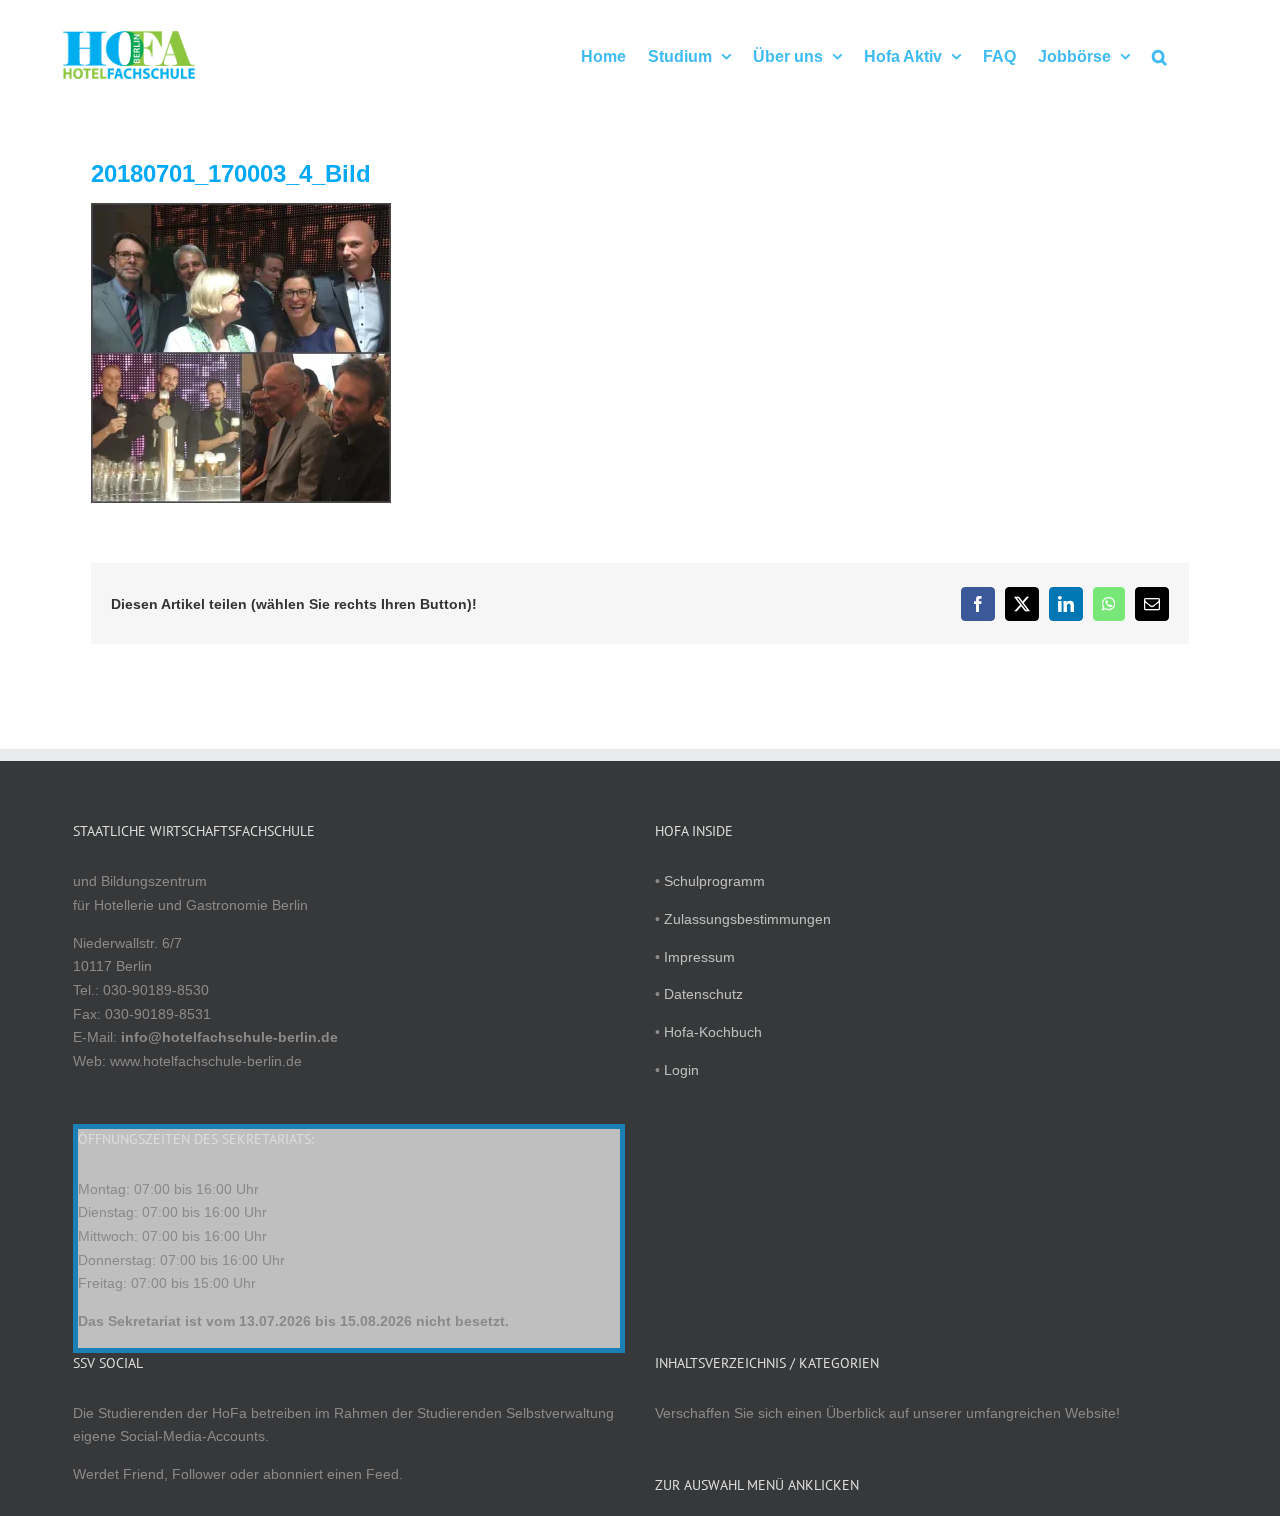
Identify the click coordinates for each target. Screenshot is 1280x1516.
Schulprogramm (714, 881)
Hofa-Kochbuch (713, 1032)
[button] (1159, 55)
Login (681, 1070)
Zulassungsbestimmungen (747, 919)
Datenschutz (703, 994)
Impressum (699, 957)
